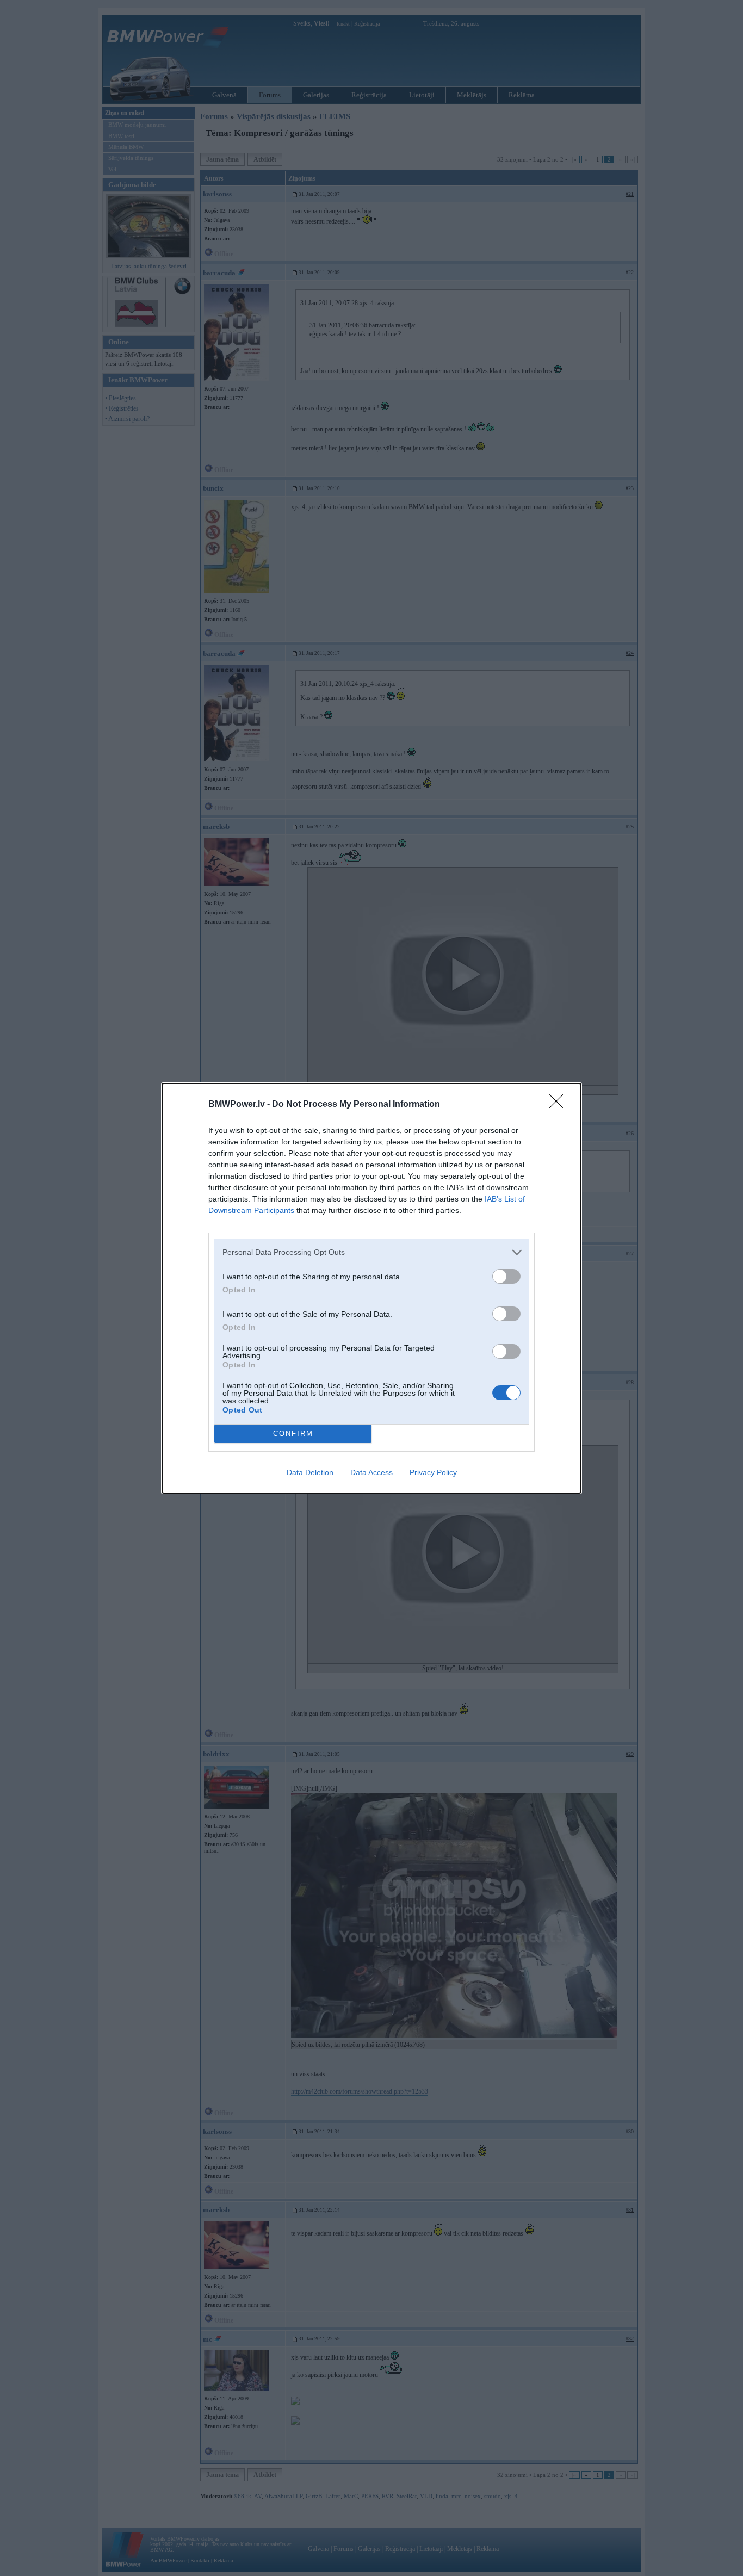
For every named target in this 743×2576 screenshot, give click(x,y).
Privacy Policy (433, 1472)
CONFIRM (293, 1433)
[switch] (506, 1276)
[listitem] (371, 1252)
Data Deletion (310, 1472)
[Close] (560, 1105)
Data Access (371, 1472)
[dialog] (371, 1288)
